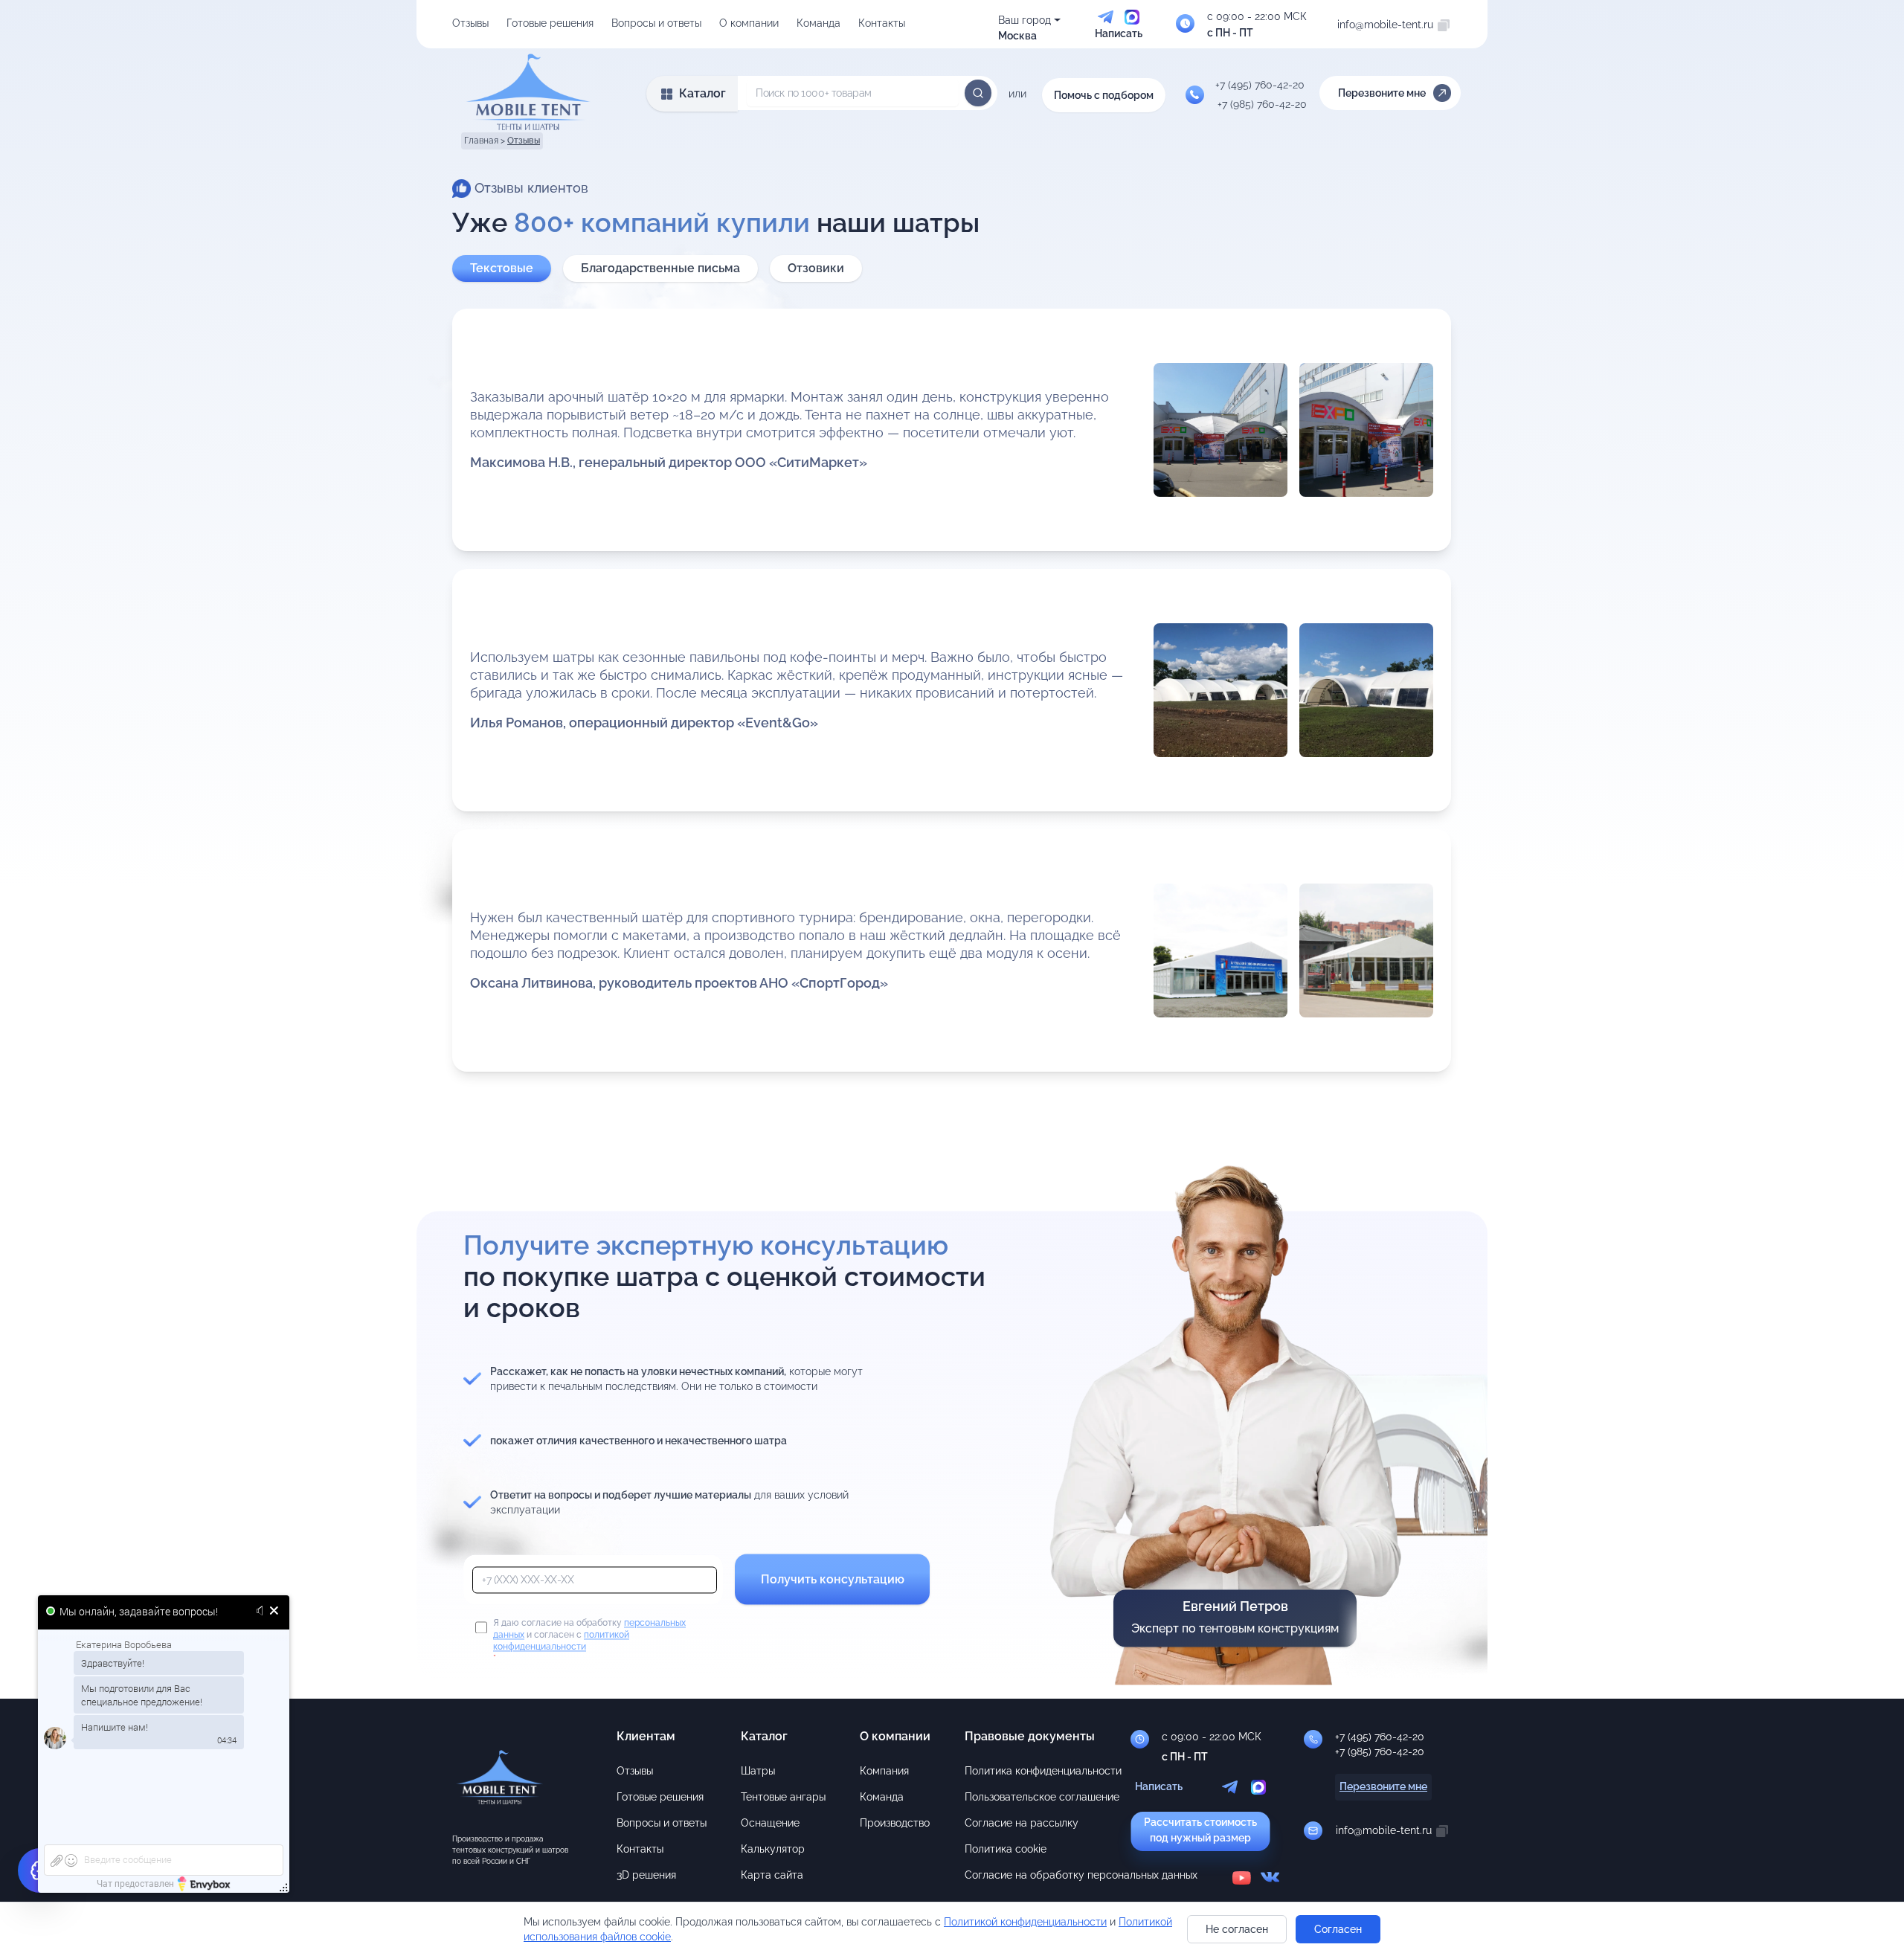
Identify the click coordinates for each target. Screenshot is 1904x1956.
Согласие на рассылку (1022, 1823)
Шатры (758, 1771)
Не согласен (1237, 1929)
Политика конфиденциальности (1043, 1771)
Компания (884, 1771)
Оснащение (770, 1823)
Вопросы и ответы (656, 23)
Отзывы (470, 23)
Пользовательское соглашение (1042, 1797)
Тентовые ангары (783, 1797)
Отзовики (816, 268)
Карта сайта (772, 1875)
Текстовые (502, 268)
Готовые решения (550, 23)
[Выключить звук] (262, 1612)
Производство (895, 1823)
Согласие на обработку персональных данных (1081, 1875)
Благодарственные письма (660, 268)
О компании (749, 23)
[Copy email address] (1444, 25)
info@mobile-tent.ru (1385, 25)
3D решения (646, 1875)
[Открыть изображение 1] (1220, 430)
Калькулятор (773, 1849)
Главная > (485, 141)
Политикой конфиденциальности (1025, 1922)
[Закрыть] (274, 1612)
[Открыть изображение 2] (1366, 430)
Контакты (882, 23)
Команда (818, 23)
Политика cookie (1006, 1849)
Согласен (1338, 1929)
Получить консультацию (833, 1579)
